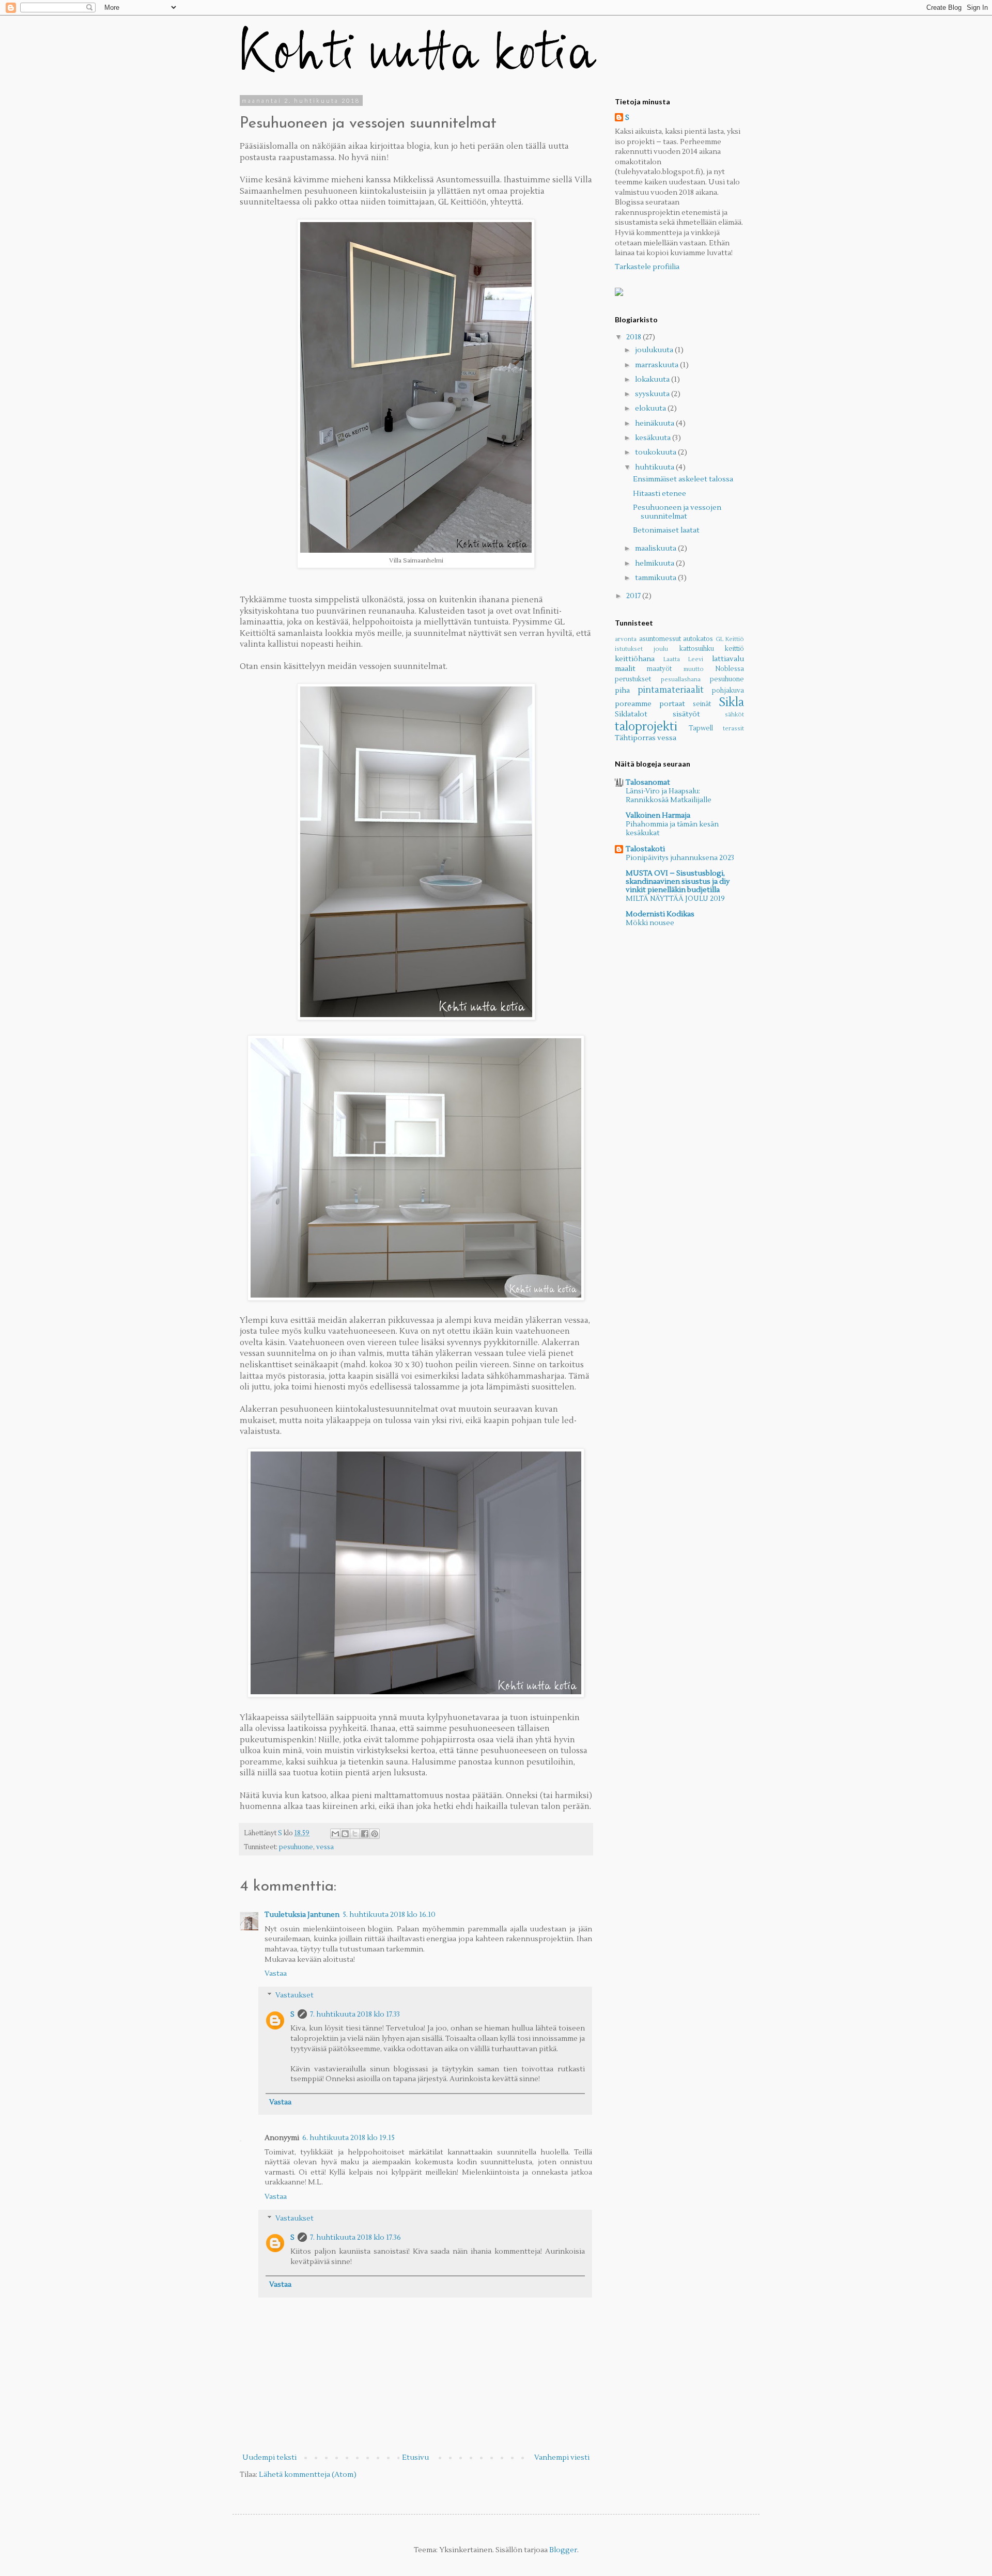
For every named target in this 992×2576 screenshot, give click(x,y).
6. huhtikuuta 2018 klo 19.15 (348, 2138)
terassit (733, 729)
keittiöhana (635, 659)
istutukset (629, 649)
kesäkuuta (654, 438)
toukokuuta (656, 452)
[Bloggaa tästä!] (345, 1834)
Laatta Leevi (684, 659)
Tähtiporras (635, 738)
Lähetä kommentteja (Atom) (308, 2475)
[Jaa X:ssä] (355, 1834)
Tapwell (701, 728)
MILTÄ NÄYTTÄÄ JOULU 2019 (675, 899)
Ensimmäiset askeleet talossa (683, 479)
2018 (634, 337)
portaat (672, 704)
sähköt (734, 715)
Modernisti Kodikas (660, 914)
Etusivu (415, 2458)
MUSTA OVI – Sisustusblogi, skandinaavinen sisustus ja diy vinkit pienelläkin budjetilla (678, 882)
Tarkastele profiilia (647, 267)
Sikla (731, 702)
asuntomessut (660, 639)
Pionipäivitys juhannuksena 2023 (680, 858)
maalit (625, 669)
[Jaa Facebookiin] (365, 1834)
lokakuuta (653, 380)
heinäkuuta (655, 424)
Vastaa (276, 1974)
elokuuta (651, 409)
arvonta (626, 639)
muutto (694, 669)
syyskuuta (653, 394)
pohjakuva (728, 691)
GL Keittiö (730, 639)
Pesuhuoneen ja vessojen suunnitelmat (677, 512)
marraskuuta (657, 365)
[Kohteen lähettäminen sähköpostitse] (335, 1834)
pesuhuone (296, 1847)
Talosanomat (648, 783)
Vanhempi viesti (562, 2458)
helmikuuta (655, 564)
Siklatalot (631, 714)
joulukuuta (655, 350)
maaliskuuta (656, 549)
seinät (702, 704)
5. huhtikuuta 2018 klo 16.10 (389, 1915)
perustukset (633, 679)
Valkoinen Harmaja (658, 816)
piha (622, 691)
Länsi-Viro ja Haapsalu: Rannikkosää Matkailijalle (669, 795)
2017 (634, 596)
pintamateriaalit (671, 690)
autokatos (698, 639)
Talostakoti (645, 849)
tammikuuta (656, 578)
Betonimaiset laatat (666, 530)
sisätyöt (686, 714)
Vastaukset (295, 1995)
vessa (325, 1847)
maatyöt (659, 669)
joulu (661, 649)
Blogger (563, 2550)
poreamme (633, 704)
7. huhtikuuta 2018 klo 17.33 (355, 2015)
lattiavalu (728, 659)
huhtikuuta (655, 467)
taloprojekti (646, 727)
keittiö (734, 649)
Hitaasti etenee (660, 494)
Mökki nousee (650, 923)
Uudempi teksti (269, 2458)
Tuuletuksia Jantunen (302, 1915)
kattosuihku (697, 649)
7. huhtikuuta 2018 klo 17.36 (355, 2238)
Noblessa (730, 669)
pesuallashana (681, 680)
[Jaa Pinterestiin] (375, 1834)
